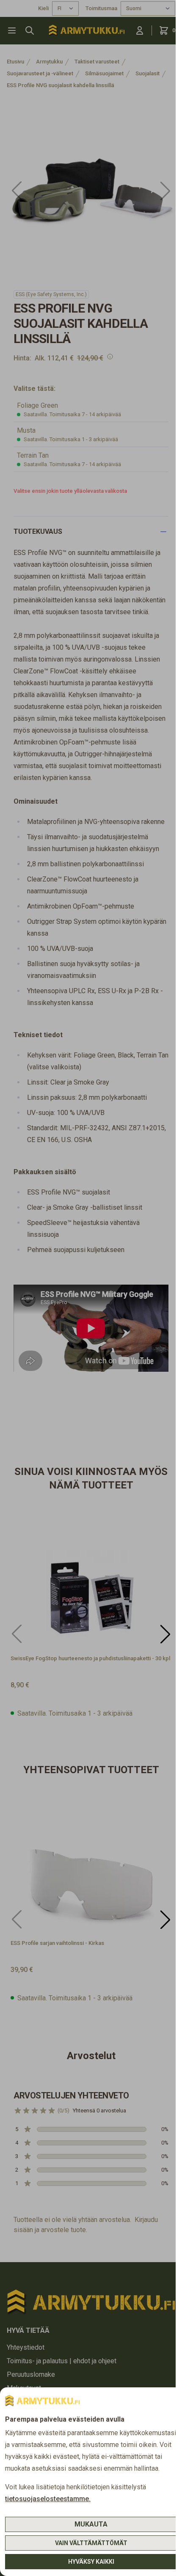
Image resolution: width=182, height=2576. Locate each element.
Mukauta (91, 2524)
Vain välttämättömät (91, 2543)
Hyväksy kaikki (91, 2562)
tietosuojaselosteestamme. (48, 2499)
